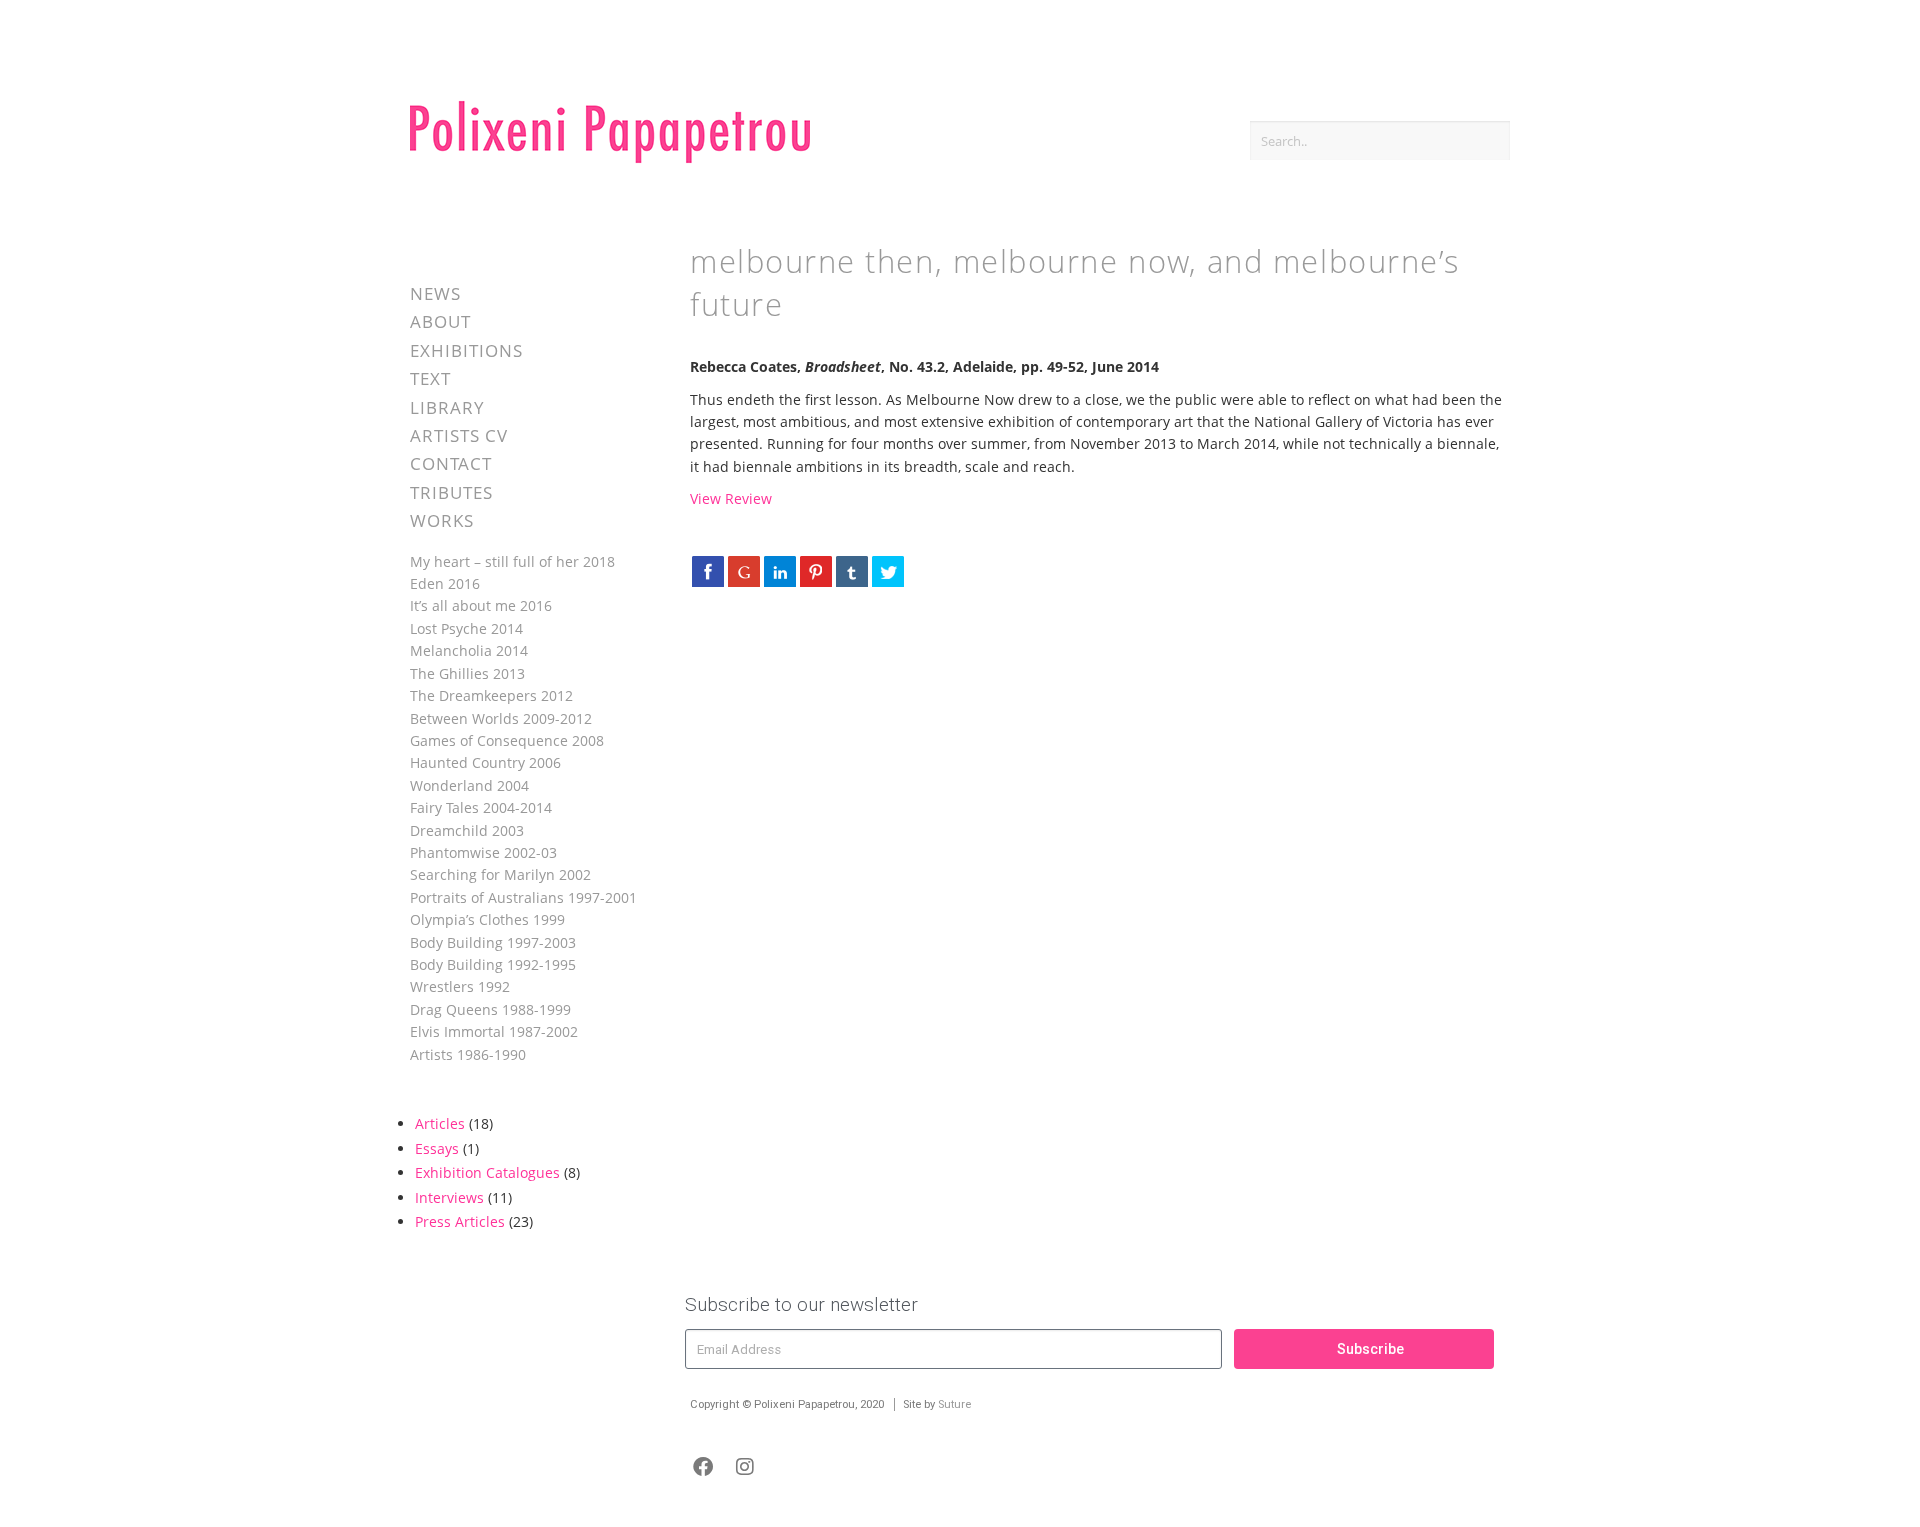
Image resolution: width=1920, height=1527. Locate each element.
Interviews (449, 1197)
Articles (440, 1123)
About (440, 321)
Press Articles (460, 1221)
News (435, 293)
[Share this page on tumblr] (852, 571)
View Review (731, 498)
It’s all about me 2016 (481, 605)
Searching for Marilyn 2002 (500, 874)
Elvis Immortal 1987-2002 (494, 1031)
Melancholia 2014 (469, 650)
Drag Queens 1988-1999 (490, 1009)
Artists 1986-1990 (468, 1054)
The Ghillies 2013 (467, 673)
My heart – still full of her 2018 (512, 561)
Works (442, 520)
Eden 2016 (445, 583)
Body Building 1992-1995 (493, 964)
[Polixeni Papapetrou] (610, 159)
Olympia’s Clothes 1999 (487, 919)
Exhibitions (466, 350)
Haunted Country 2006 (485, 762)
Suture (954, 1404)
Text (430, 378)
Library (447, 407)
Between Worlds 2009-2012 (501, 718)
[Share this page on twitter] (888, 571)
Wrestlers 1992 (460, 986)
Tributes (451, 492)
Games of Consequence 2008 (507, 740)
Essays (437, 1148)
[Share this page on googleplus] (744, 571)
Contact (451, 463)
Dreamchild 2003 (467, 830)
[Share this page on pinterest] (816, 571)
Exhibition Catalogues (487, 1172)
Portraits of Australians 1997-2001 (523, 897)
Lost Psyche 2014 (466, 628)
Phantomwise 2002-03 (483, 852)
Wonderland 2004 (469, 785)
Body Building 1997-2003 (493, 942)
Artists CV (459, 435)
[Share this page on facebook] (708, 571)
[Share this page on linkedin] (780, 571)
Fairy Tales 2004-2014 (481, 807)
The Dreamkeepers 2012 (491, 695)
